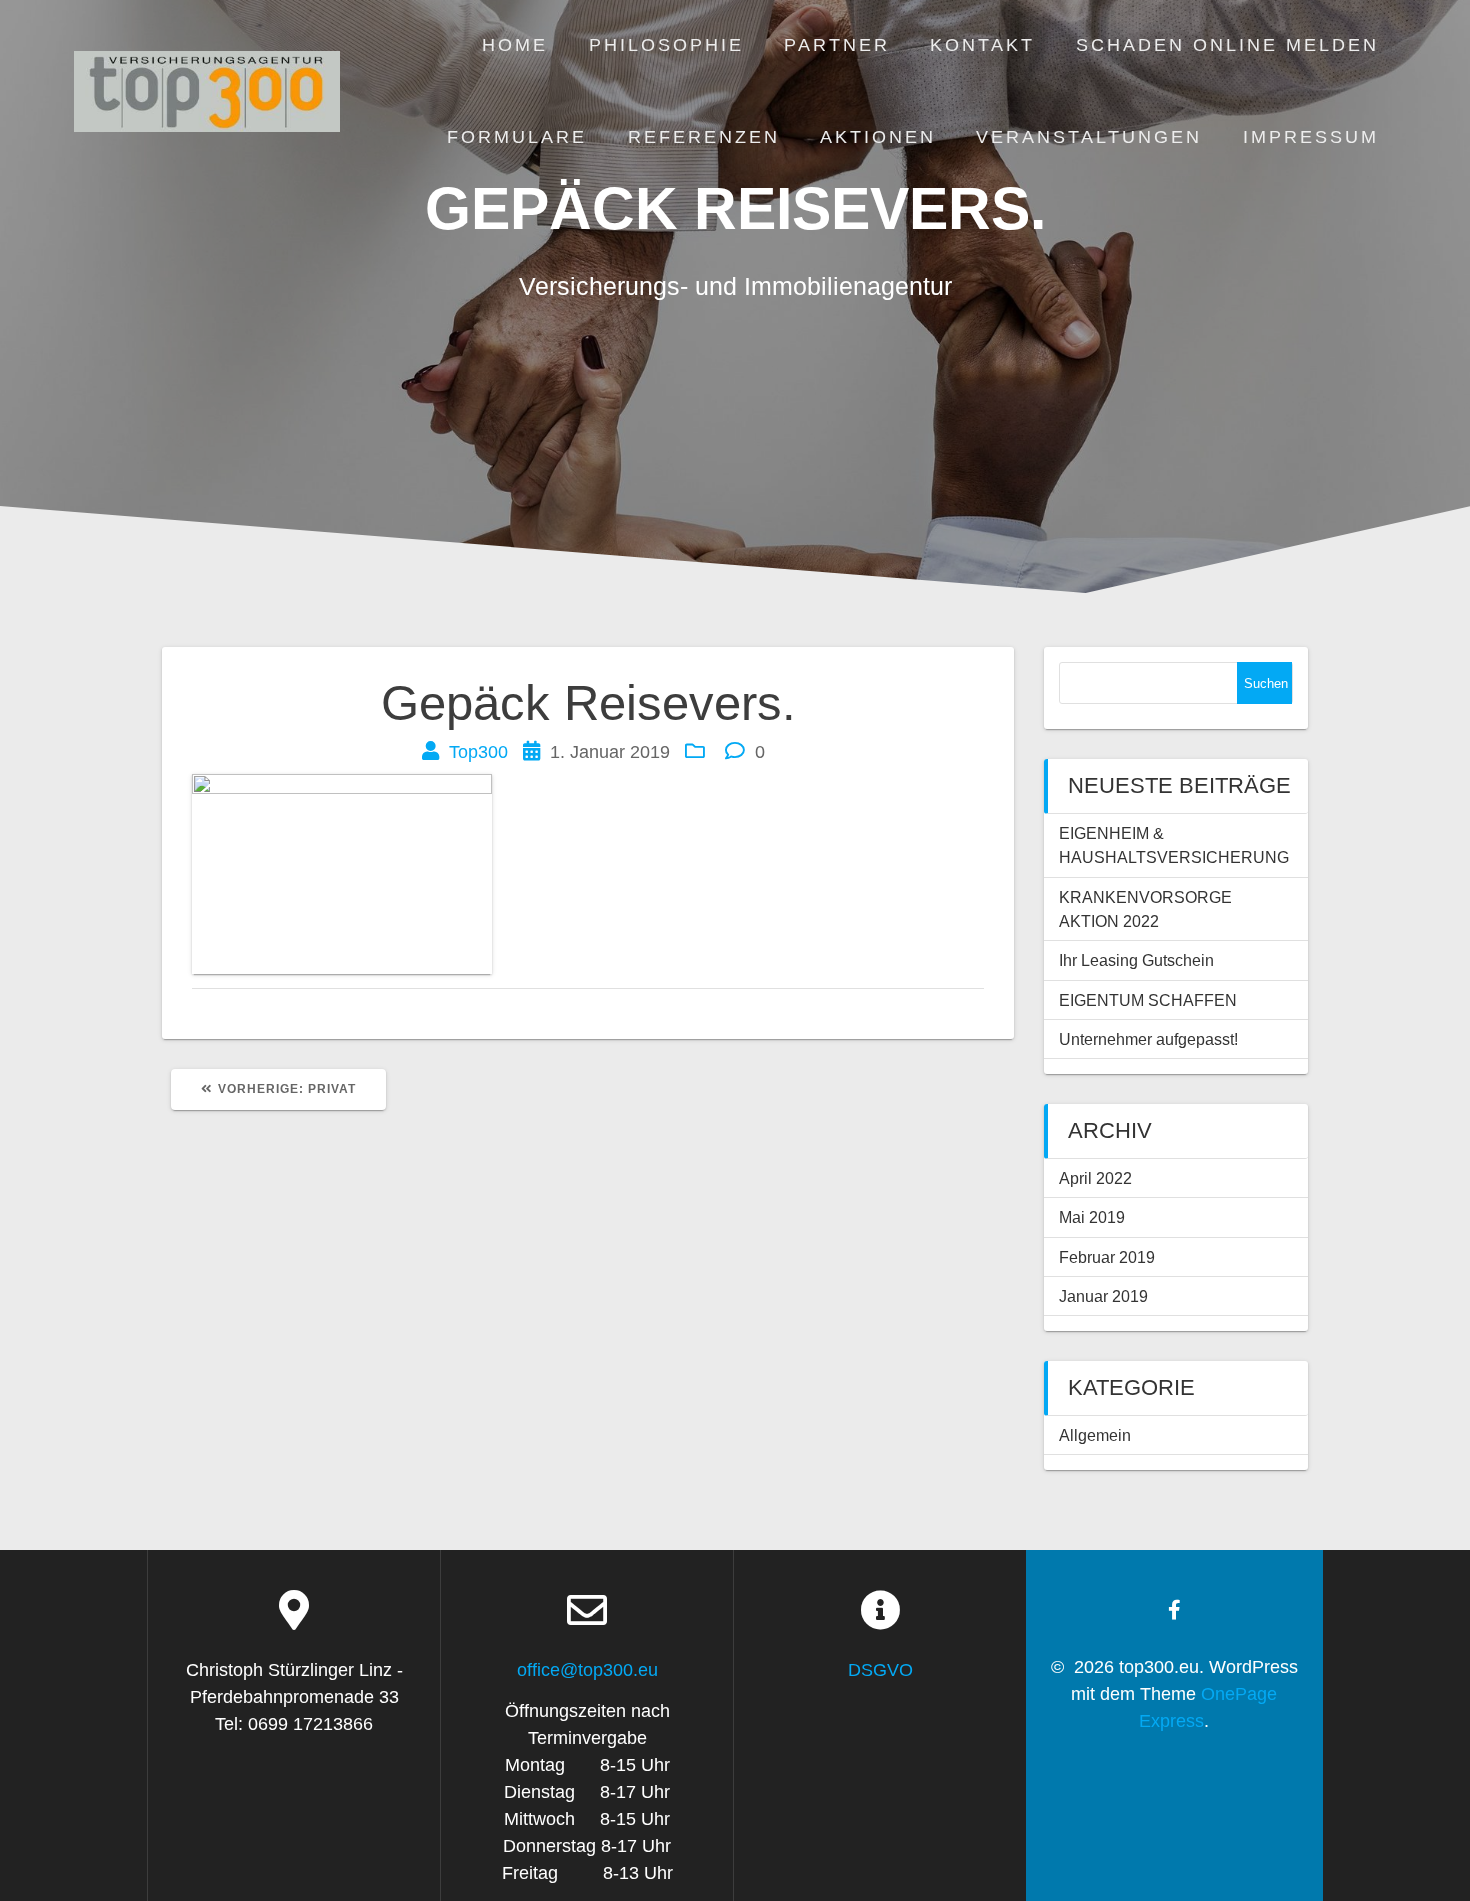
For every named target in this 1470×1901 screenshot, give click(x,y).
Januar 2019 (1103, 1296)
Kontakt (982, 45)
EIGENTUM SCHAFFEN (1148, 1000)
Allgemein (1095, 1435)
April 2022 (1095, 1178)
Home (515, 45)
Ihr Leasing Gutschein (1136, 960)
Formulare (517, 137)
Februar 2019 (1107, 1257)
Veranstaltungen (1089, 137)
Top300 (478, 752)
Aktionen (878, 137)
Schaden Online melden (1227, 45)
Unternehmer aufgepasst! (1148, 1039)
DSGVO (880, 1670)
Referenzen (704, 137)
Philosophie (666, 45)
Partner (837, 45)
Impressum (1311, 137)
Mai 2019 (1092, 1217)
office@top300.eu (587, 1670)
